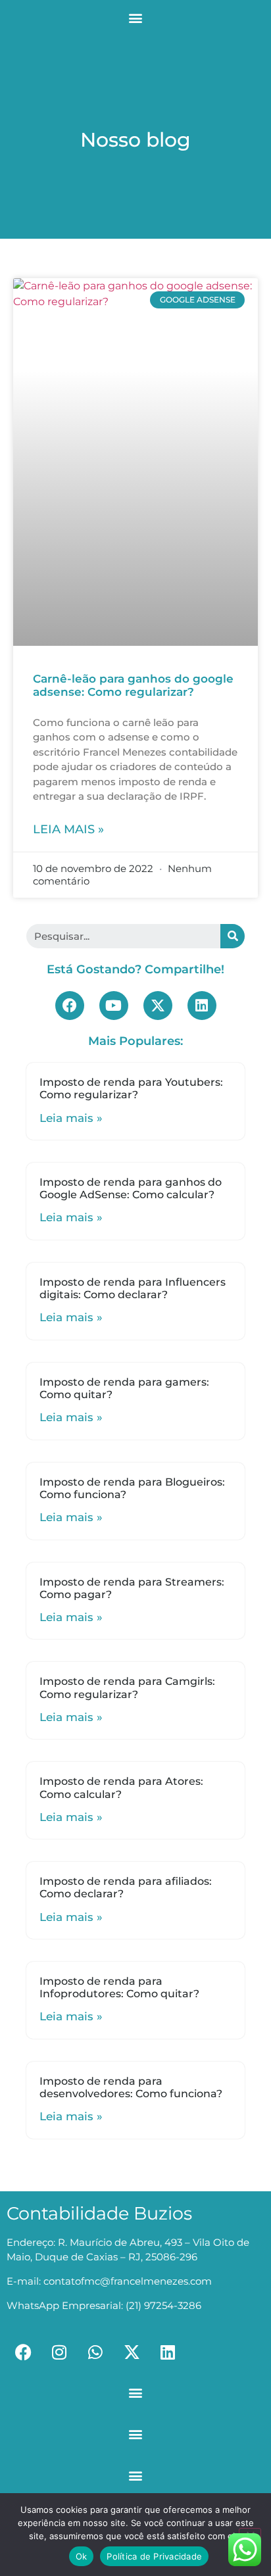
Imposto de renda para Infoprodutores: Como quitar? (119, 1987)
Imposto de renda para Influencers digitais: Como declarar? (133, 1288)
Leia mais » (68, 829)
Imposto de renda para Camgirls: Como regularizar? (127, 1688)
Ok (82, 2556)
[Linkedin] (202, 1006)
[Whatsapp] (95, 2352)
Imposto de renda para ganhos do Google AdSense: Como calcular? (131, 1188)
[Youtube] (114, 1006)
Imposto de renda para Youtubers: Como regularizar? (131, 1088)
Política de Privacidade (154, 2556)
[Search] (233, 936)
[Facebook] (70, 1006)
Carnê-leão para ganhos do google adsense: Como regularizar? (133, 685)
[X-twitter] (158, 1006)
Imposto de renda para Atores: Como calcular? (121, 1787)
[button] (136, 17)
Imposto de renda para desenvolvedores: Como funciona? (131, 2087)
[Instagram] (59, 2352)
